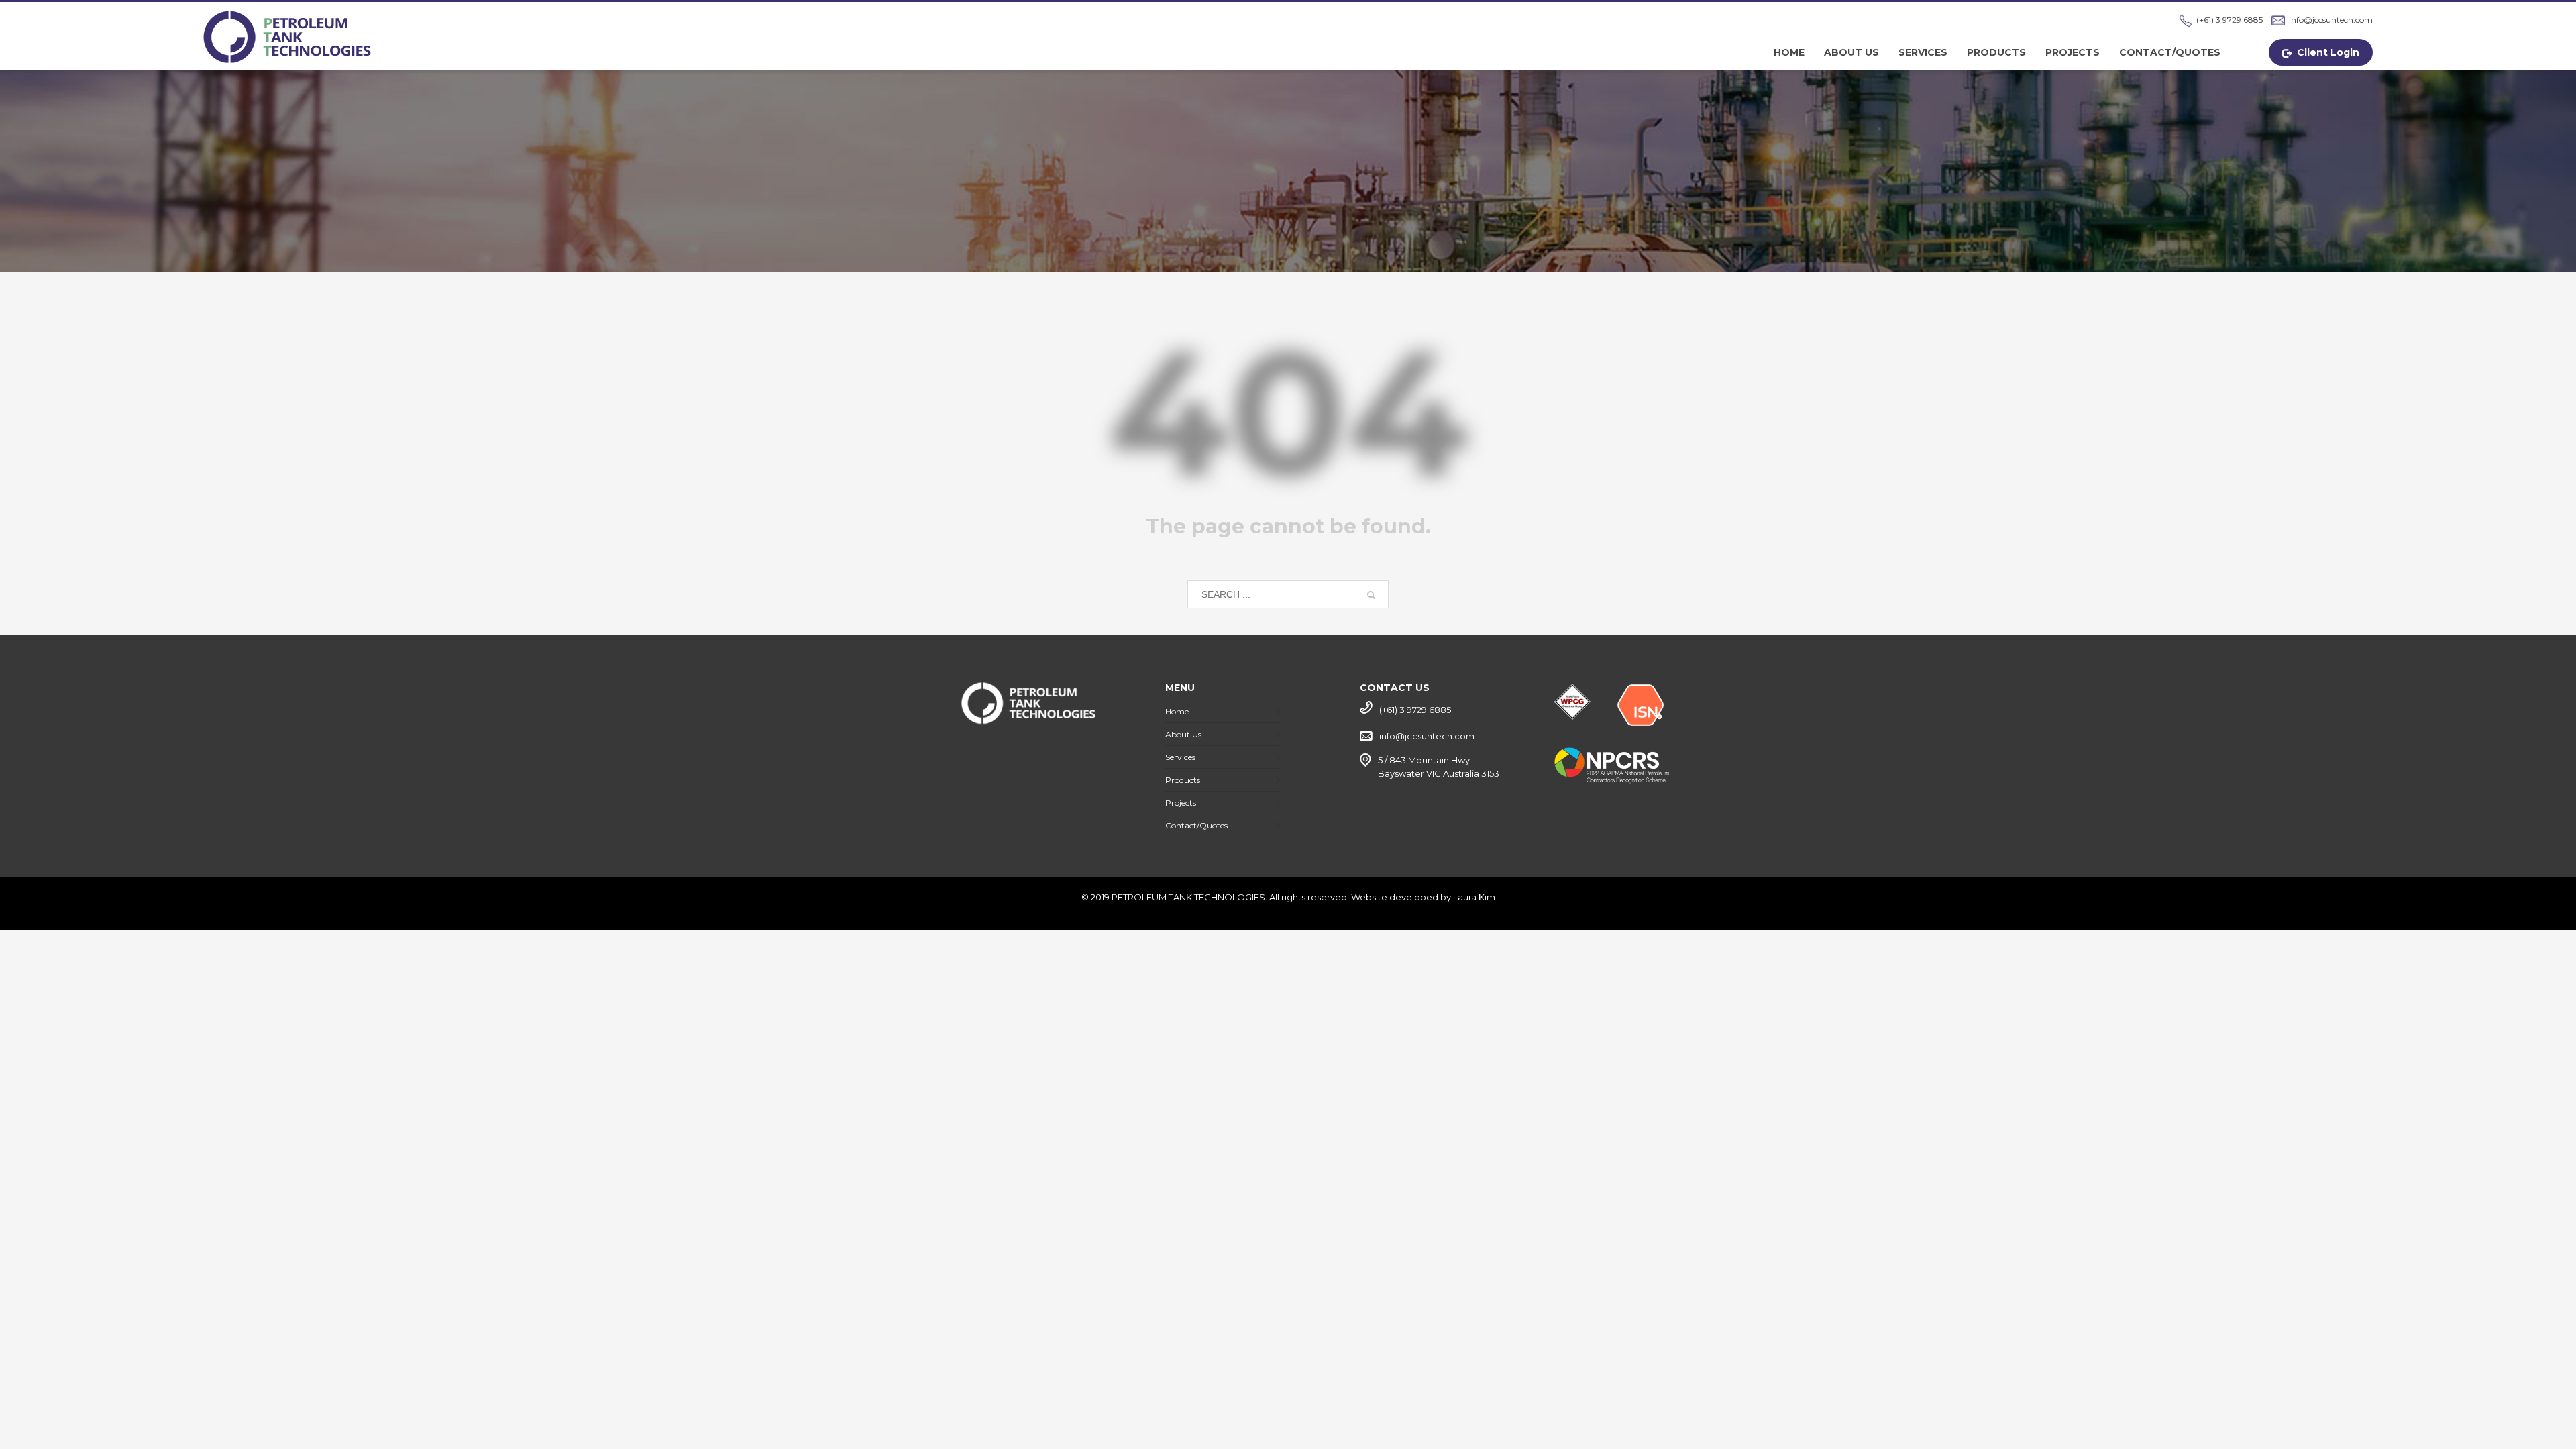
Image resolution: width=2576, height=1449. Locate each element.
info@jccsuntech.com (2331, 20)
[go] (1371, 595)
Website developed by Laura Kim (1423, 897)
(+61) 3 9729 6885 (2230, 20)
